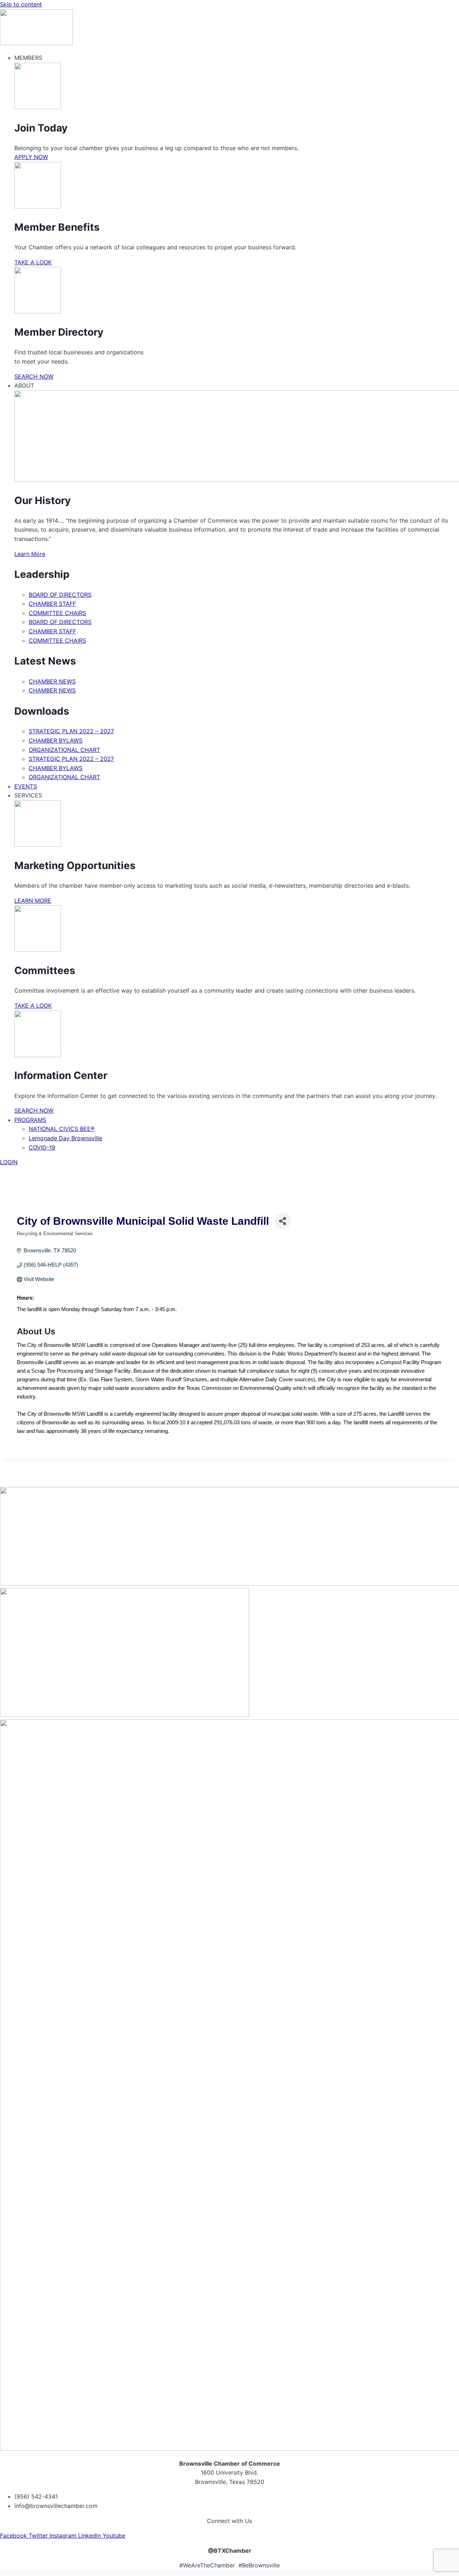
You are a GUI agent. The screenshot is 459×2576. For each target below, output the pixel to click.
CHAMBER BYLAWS (56, 740)
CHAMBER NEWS (52, 681)
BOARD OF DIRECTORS (60, 595)
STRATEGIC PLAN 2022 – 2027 (71, 731)
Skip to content (21, 4)
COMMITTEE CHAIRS (57, 613)
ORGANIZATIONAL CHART (64, 750)
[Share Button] (282, 1221)
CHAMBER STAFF (52, 604)
